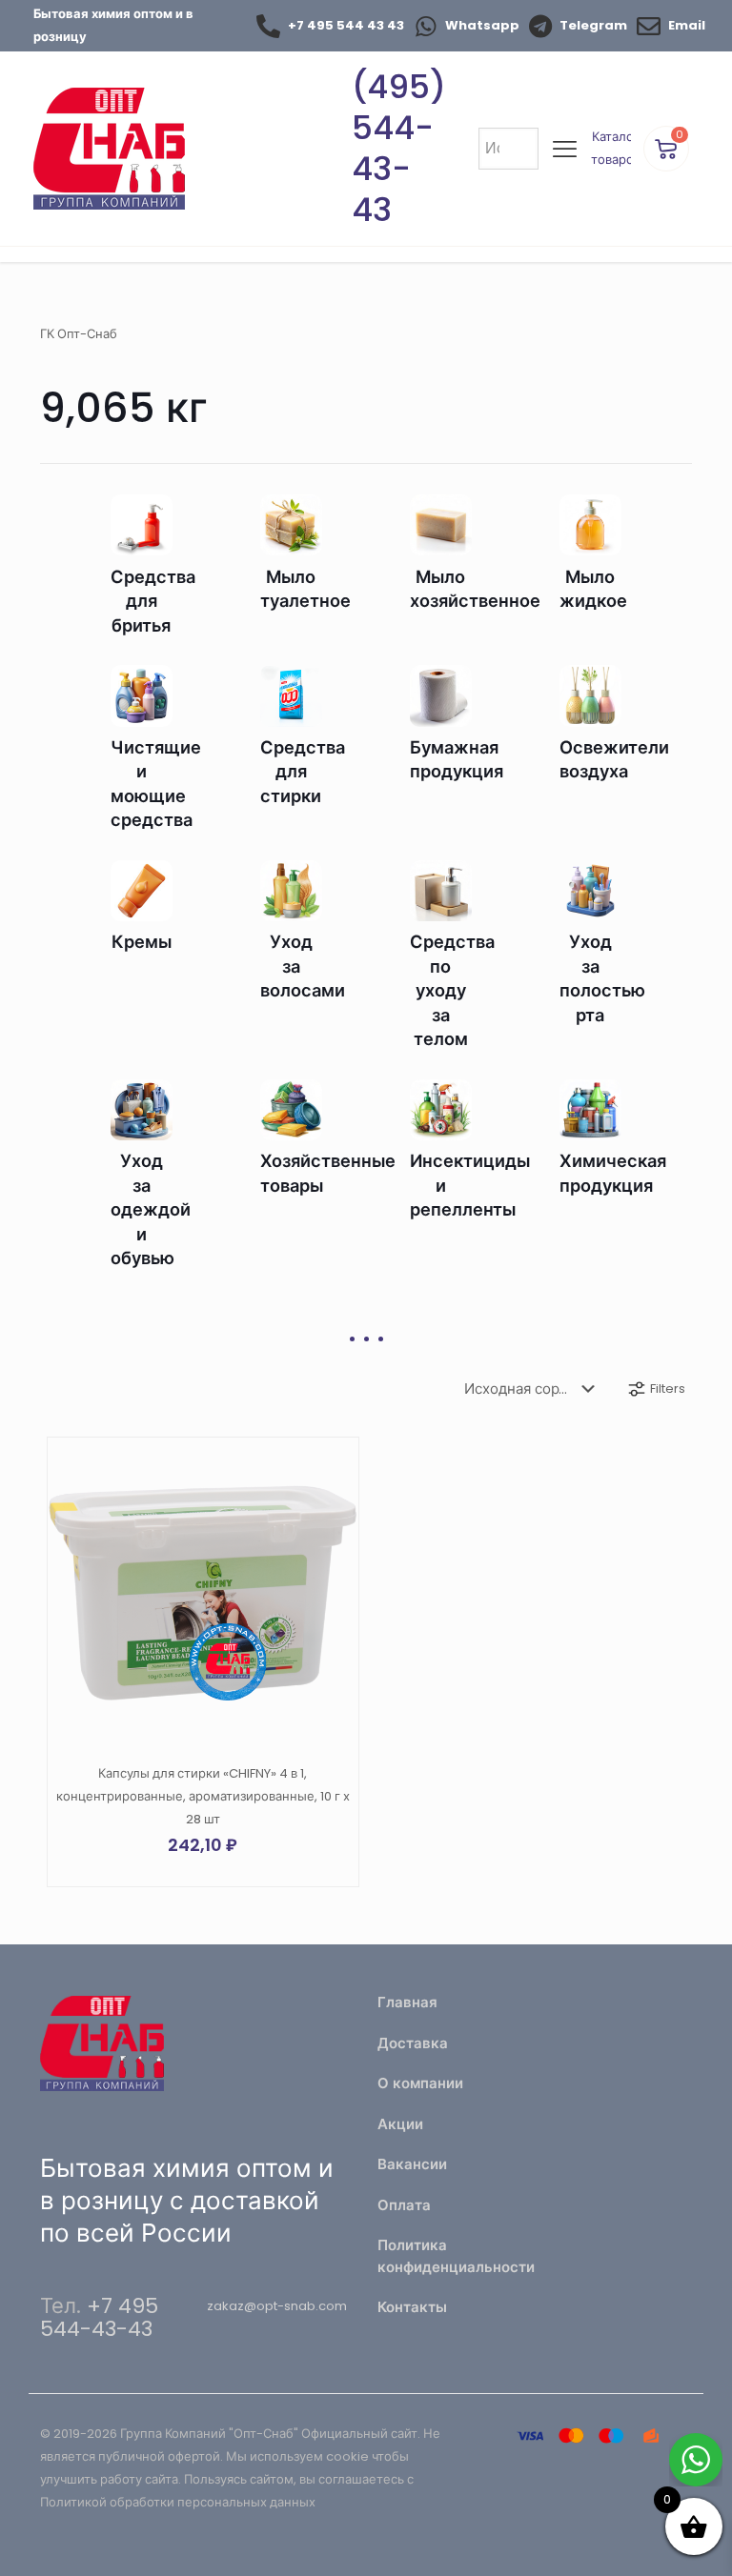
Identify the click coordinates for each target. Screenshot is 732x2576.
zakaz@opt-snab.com (277, 2306)
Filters (668, 1389)
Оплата (404, 2205)
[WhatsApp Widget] (696, 2460)
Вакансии (412, 2164)
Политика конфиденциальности (450, 2256)
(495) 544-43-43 (399, 148)
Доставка (413, 2043)
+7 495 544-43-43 (99, 2317)
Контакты (412, 2307)
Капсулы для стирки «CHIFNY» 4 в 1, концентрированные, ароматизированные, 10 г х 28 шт (203, 1796)
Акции (400, 2124)
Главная (407, 2002)
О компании (420, 2083)
